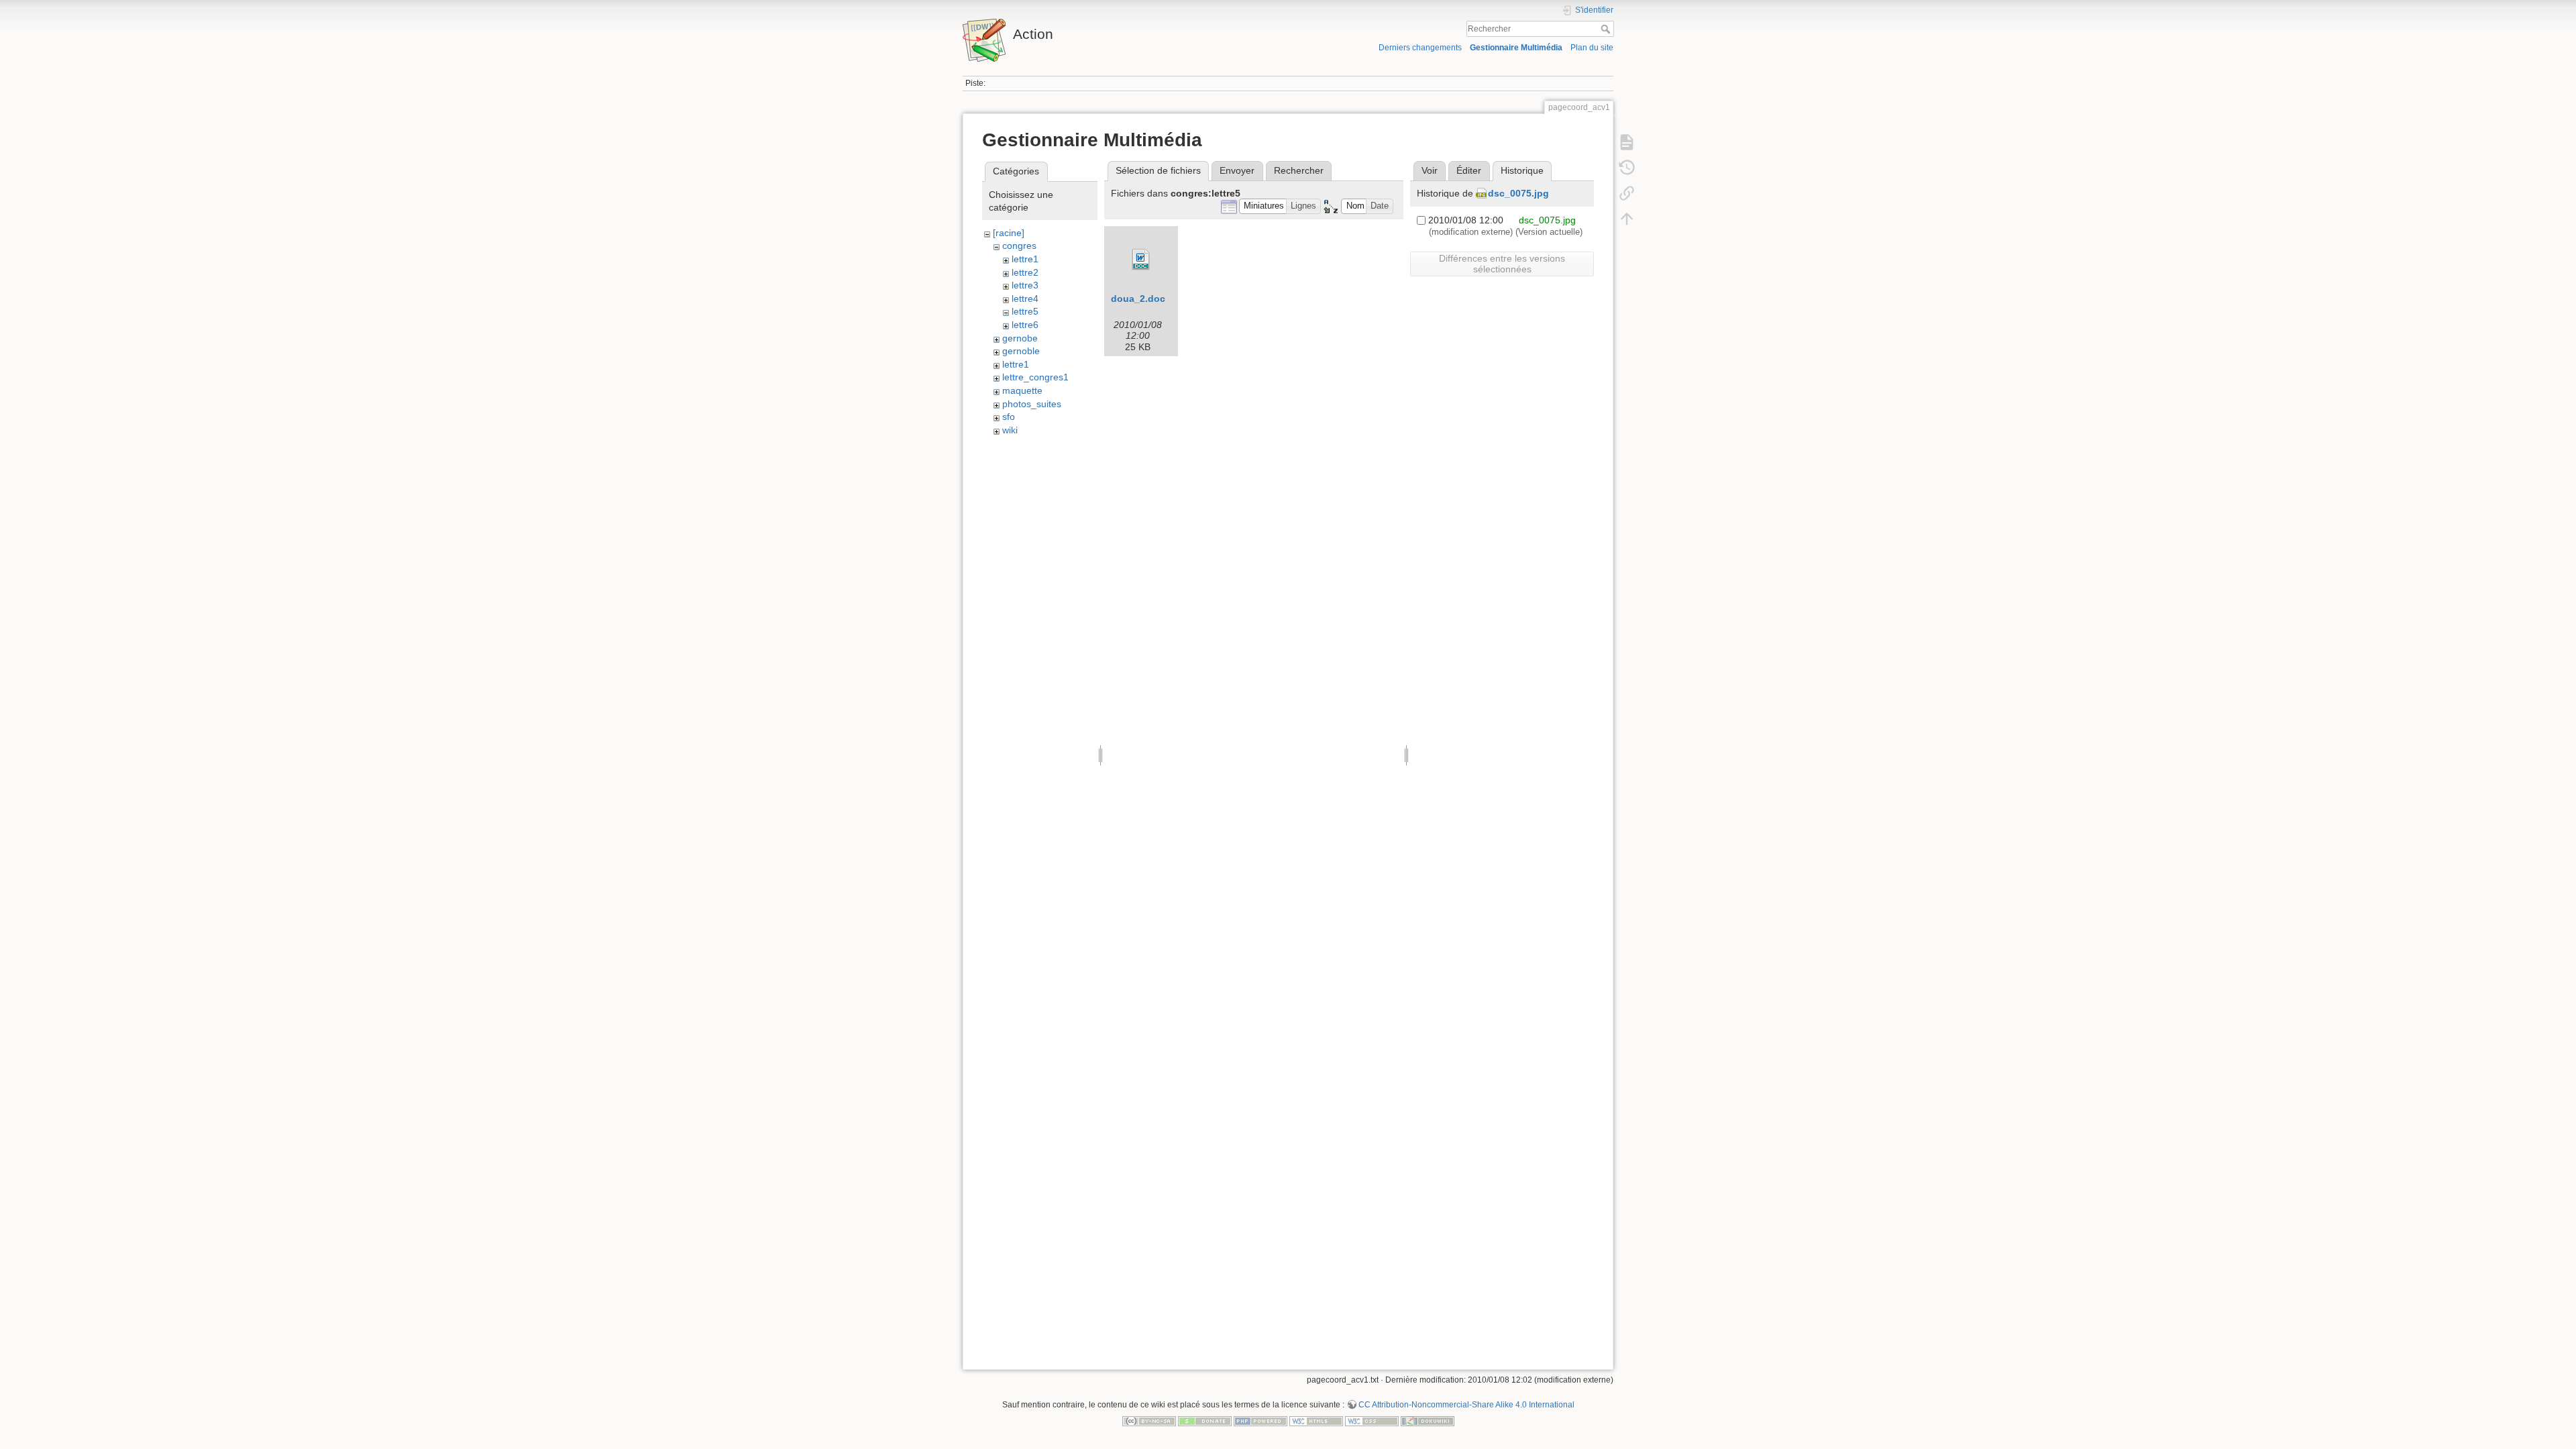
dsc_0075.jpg (1518, 193)
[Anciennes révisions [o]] (1627, 168)
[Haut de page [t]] (1627, 219)
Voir (1430, 170)
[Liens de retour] (1627, 193)
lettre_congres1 (1035, 377)
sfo (1009, 417)
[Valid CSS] (1372, 1420)
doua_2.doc (1138, 299)
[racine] (1009, 233)
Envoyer (1237, 170)
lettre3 (1025, 285)
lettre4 (1025, 299)
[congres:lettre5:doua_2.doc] (1141, 260)
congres (1019, 246)
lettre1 (1025, 259)
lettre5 (1025, 311)
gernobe (1020, 338)
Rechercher (1607, 29)
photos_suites (1032, 404)
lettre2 (1025, 272)
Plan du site (1592, 48)
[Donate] (1205, 1420)
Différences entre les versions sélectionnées (1502, 264)
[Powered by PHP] (1260, 1420)
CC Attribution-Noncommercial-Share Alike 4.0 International (1466, 1405)
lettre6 (1025, 325)
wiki (1010, 430)
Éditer (1469, 170)
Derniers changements (1420, 48)
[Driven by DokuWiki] (1428, 1420)
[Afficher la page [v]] (1627, 142)
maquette (1022, 390)
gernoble (1021, 351)
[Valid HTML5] (1316, 1420)
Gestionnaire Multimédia (1516, 48)
